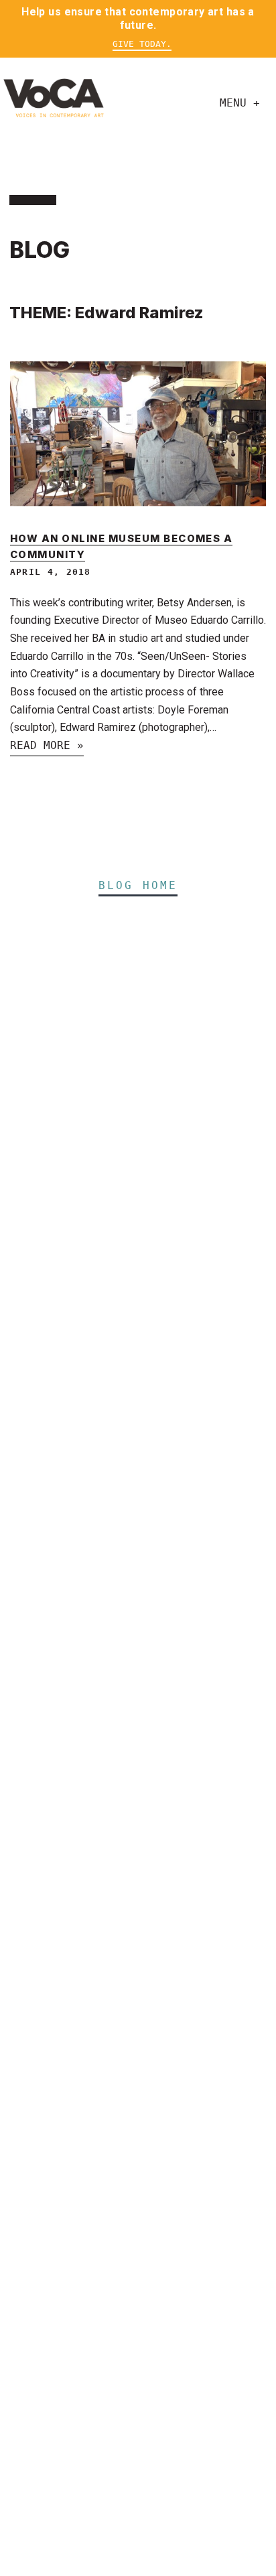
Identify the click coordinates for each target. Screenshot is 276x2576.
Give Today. (142, 44)
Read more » (47, 745)
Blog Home (138, 885)
